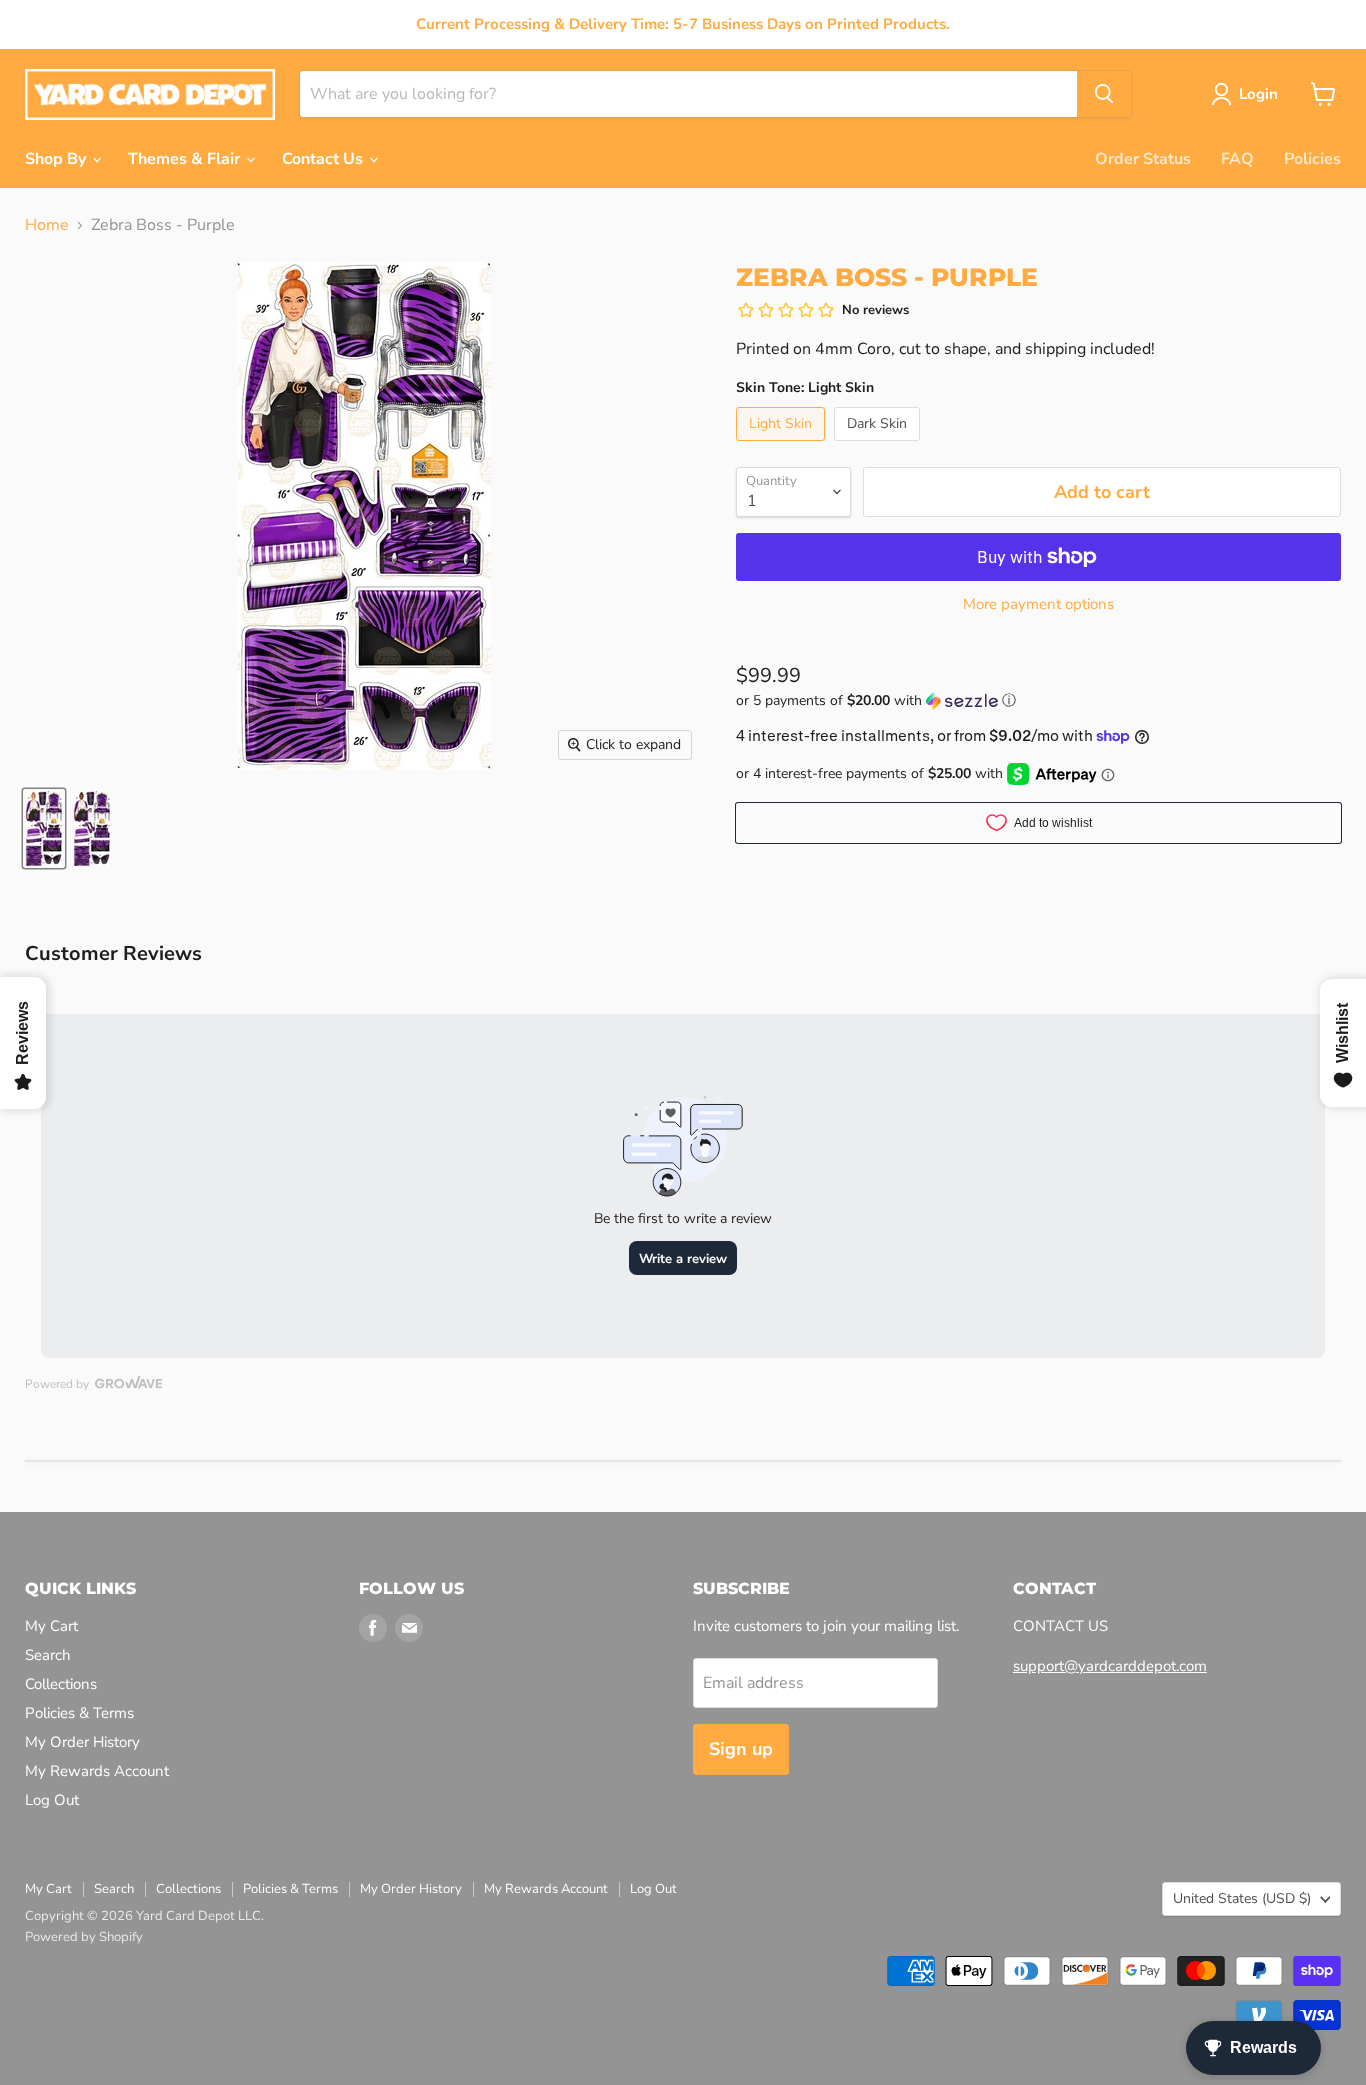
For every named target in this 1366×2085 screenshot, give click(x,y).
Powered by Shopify (84, 1937)
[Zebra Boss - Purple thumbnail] (44, 828)
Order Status (1143, 159)
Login (1258, 94)
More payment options (1038, 604)
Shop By (57, 159)
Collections (61, 1684)
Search (48, 1655)
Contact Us (324, 159)
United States (1242, 1898)
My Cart (51, 1626)
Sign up (741, 1749)
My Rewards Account (97, 1771)
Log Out (52, 1800)
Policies (1312, 159)
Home (47, 225)
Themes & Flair (186, 159)
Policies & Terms (79, 1713)
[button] (1038, 700)
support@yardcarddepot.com (1110, 1666)
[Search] (1104, 94)
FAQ (1237, 159)
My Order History (82, 1742)
